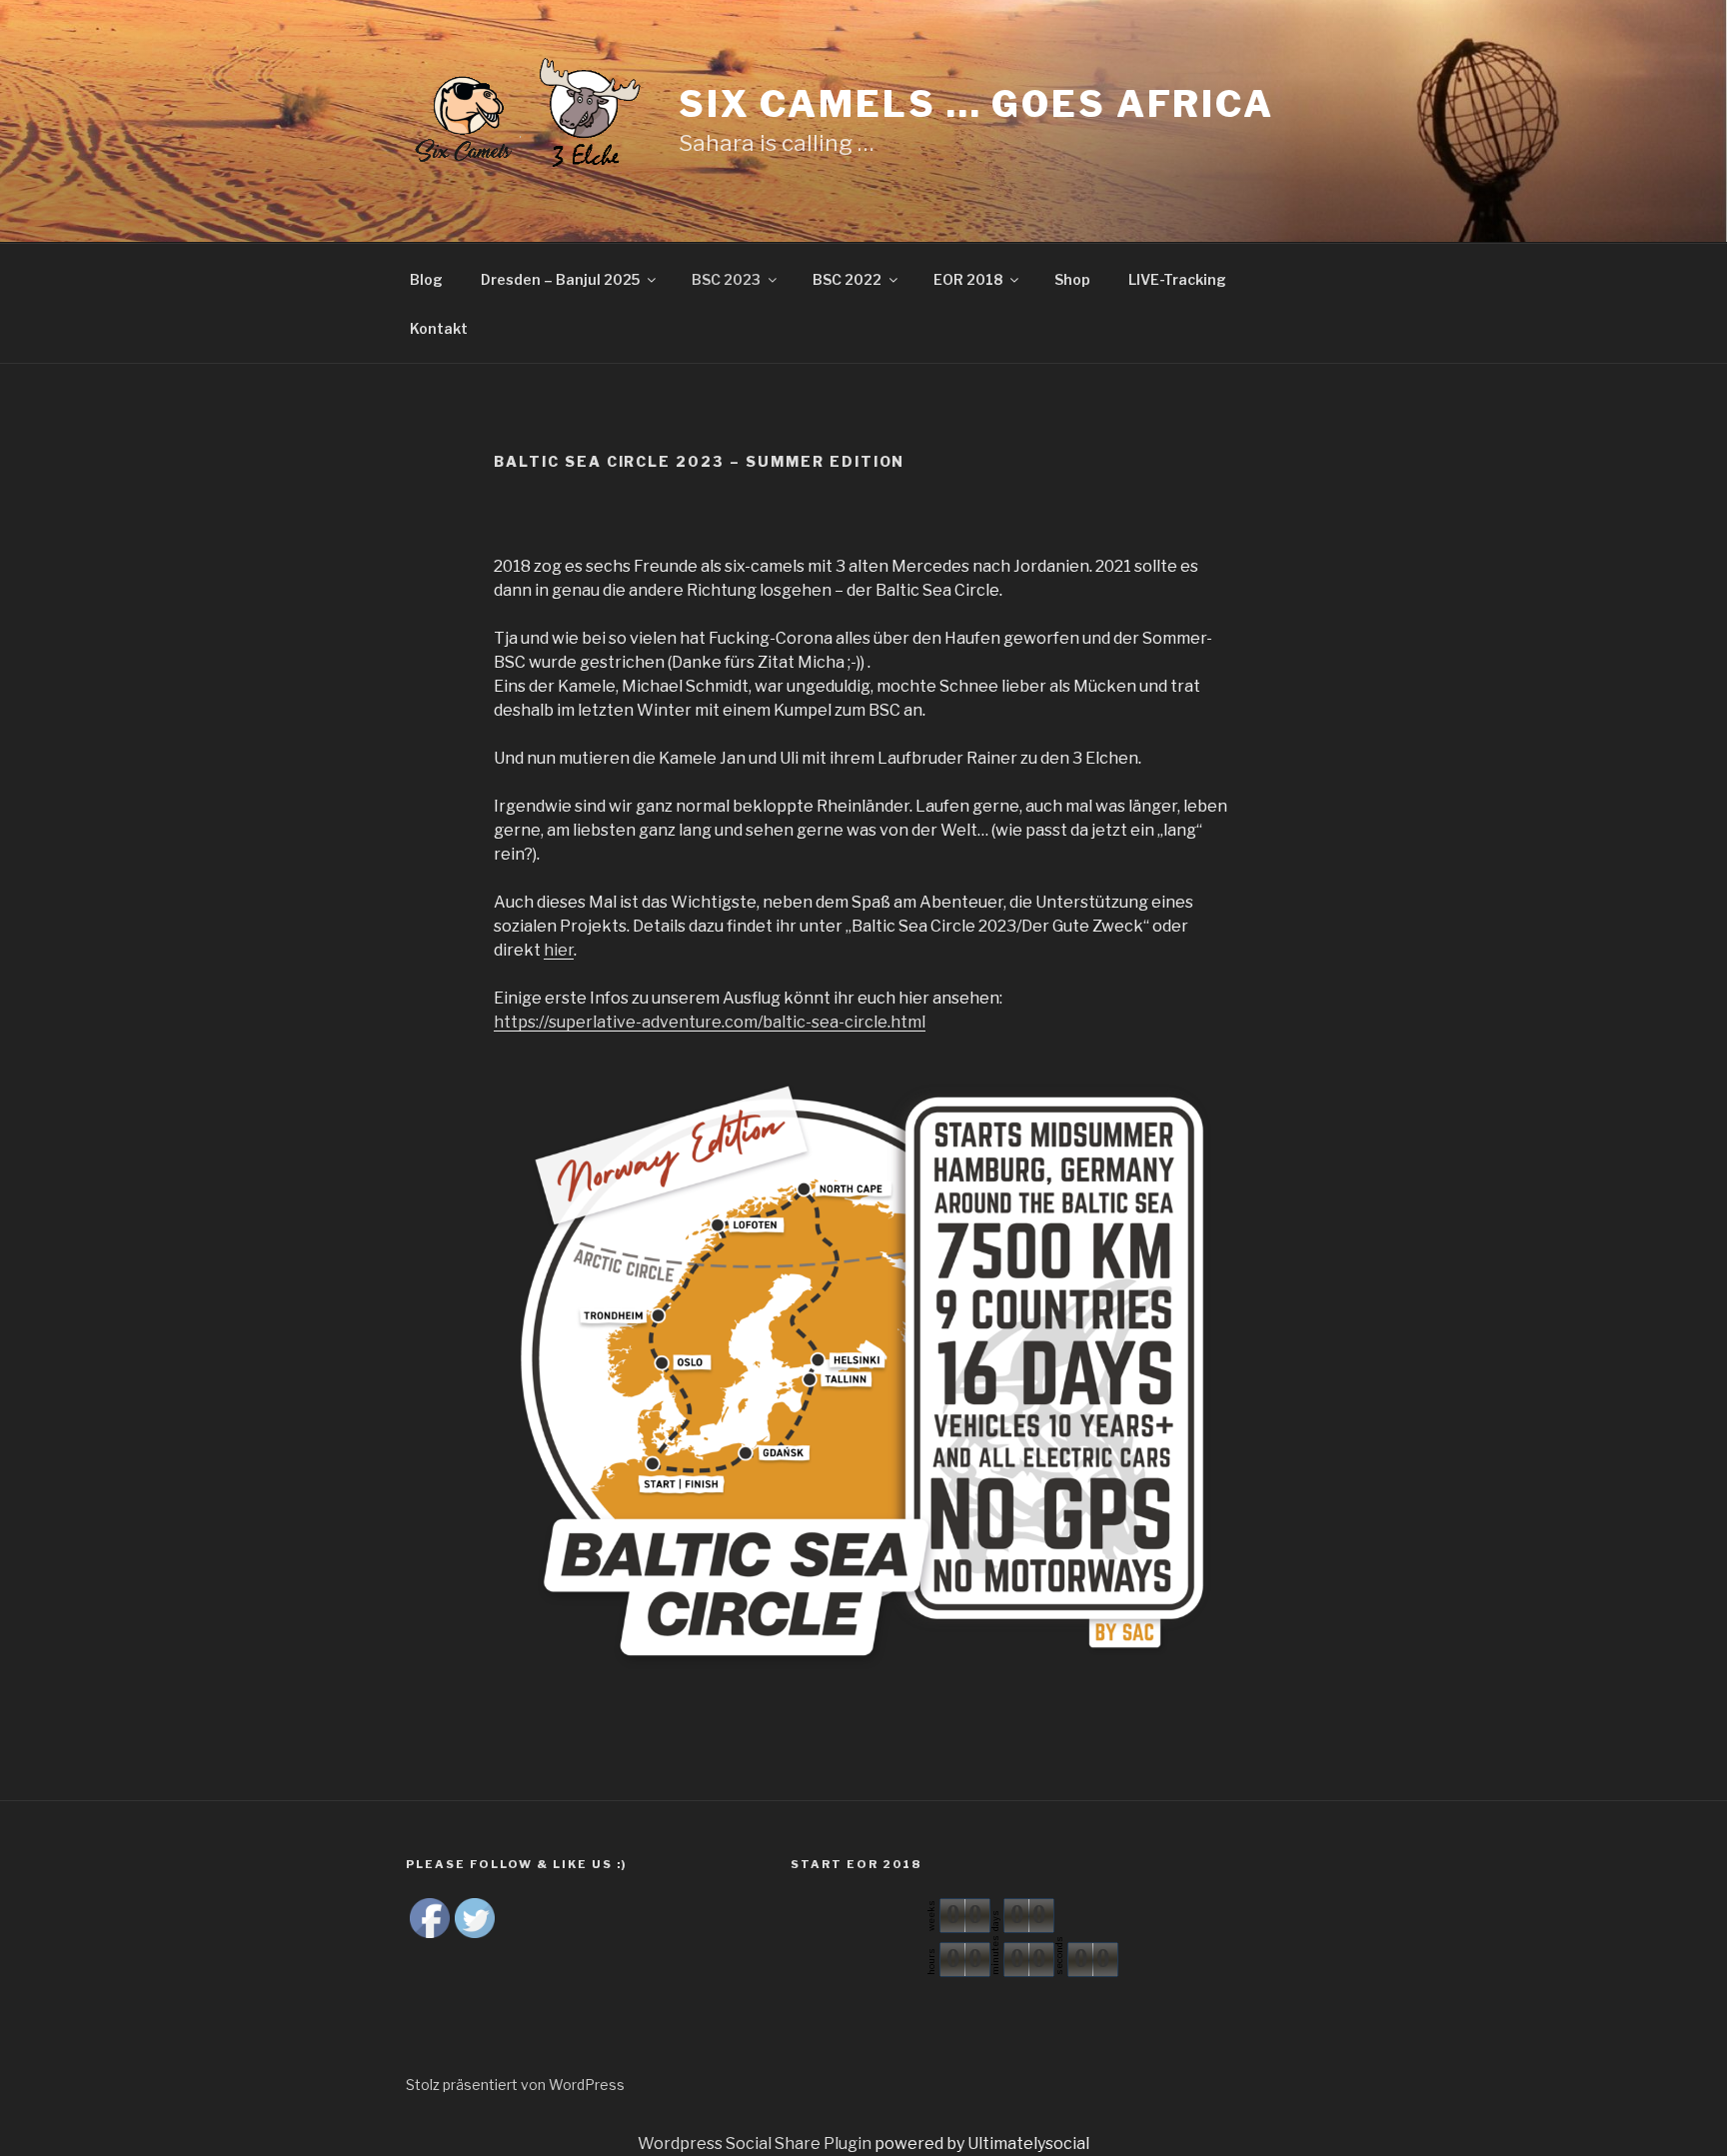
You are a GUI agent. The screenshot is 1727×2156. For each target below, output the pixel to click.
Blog (426, 279)
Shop (1072, 279)
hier (559, 950)
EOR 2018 (968, 279)
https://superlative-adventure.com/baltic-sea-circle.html (710, 1022)
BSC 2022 (847, 279)
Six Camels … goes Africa (976, 104)
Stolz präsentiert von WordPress (515, 2085)
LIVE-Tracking (1177, 279)
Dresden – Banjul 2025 (560, 279)
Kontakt (439, 328)
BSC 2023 (726, 279)
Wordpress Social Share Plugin (756, 2144)
